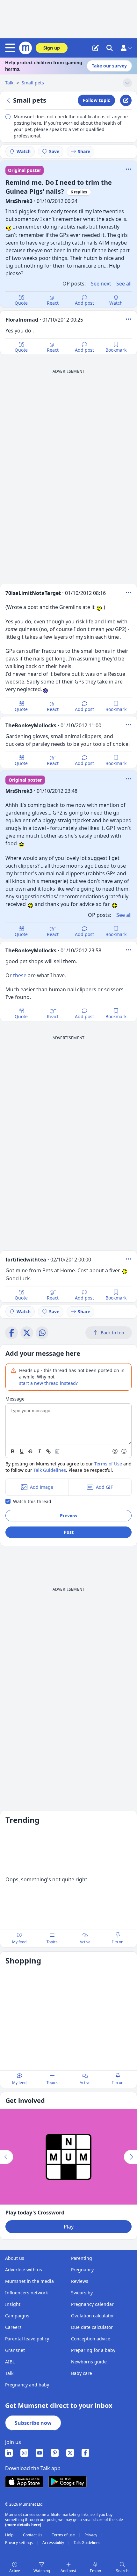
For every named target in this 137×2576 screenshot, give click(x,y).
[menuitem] (9, 2453)
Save (54, 151)
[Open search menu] (110, 48)
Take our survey (109, 66)
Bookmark (116, 350)
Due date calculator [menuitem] (92, 2327)
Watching (42, 2571)
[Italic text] (40, 1451)
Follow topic (96, 100)
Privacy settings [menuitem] (19, 2543)
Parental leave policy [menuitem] (27, 2339)
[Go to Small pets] (9, 100)
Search (122, 2571)
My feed (19, 1942)
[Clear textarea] (57, 1451)
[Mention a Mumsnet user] (115, 1451)
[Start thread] (96, 48)
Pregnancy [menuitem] (82, 2270)
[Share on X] (27, 1333)
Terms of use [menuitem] (64, 2535)
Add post (84, 303)
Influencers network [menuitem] (26, 2293)
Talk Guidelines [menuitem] (87, 2543)
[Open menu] (11, 48)
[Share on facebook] (11, 1333)
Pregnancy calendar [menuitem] (92, 2304)
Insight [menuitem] (13, 2304)
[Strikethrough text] (31, 1451)
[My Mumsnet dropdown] (126, 48)
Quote (21, 303)
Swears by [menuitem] (82, 2293)
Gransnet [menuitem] (15, 2350)
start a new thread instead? (48, 1383)
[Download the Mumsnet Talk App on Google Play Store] (68, 2482)
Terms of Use (108, 1464)
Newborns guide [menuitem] (89, 2362)
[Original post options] (128, 169)
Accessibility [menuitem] (54, 2543)
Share (84, 151)
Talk (10, 83)
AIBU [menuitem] (10, 2362)
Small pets (33, 83)
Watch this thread (32, 1501)
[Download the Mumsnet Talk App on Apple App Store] (24, 2482)
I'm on (95, 2571)
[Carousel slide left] (7, 2157)
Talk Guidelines (50, 1470)
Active (15, 2571)
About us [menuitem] (15, 2258)
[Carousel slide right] (130, 2157)
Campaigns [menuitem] (17, 2316)
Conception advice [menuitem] (91, 2339)
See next (101, 284)
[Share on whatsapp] (42, 1333)
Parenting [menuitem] (82, 2258)
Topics (52, 1942)
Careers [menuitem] (13, 2327)
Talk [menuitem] (9, 2373)
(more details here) (23, 2525)
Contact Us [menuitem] (33, 2535)
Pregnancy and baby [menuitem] (27, 2385)
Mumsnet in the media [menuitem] (29, 2281)
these (20, 975)
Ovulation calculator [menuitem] (93, 2316)
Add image (42, 1487)
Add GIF (104, 1487)
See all (124, 284)
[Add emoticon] (124, 1451)
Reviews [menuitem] (80, 2281)
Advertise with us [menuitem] (24, 2270)
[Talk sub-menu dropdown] (127, 83)
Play (69, 2227)
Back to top (112, 1333)
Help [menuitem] (10, 2535)
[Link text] (48, 1451)
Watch (24, 151)
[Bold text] (13, 1451)
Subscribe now (33, 2423)
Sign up (52, 48)
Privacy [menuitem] (91, 2535)
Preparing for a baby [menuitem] (93, 2350)
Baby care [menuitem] (82, 2373)
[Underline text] (22, 1451)
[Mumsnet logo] (25, 48)
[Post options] (128, 319)
